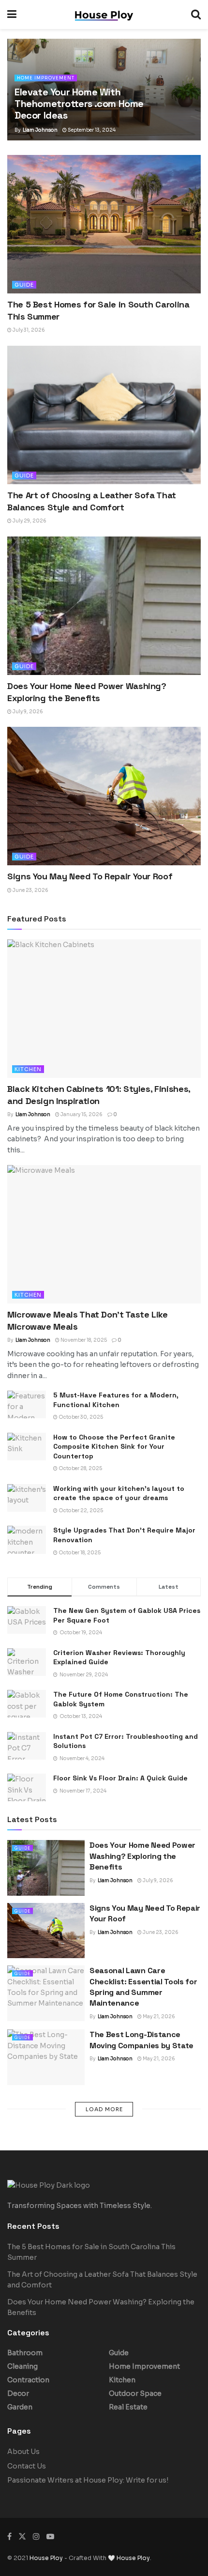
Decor (18, 2393)
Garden (20, 2407)
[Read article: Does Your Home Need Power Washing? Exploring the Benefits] (104, 606)
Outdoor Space (135, 2393)
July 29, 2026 (29, 521)
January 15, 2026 (81, 1114)
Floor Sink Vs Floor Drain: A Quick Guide (120, 1778)
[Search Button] (196, 15)
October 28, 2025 (80, 1468)
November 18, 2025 (83, 1340)
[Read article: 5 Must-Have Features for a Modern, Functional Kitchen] (27, 1404)
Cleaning (22, 2366)
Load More (104, 2109)
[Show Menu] (12, 15)
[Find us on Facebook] (9, 2537)
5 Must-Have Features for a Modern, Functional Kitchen (116, 1400)
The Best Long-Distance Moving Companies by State (141, 2040)
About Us (23, 2452)
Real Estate (128, 2407)
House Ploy (46, 2558)
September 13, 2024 (91, 130)
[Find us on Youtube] (50, 2537)
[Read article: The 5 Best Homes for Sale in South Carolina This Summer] (104, 224)
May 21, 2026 (158, 2016)
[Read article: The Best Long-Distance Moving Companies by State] (46, 2057)
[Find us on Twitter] (22, 2537)
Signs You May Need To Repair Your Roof (90, 876)
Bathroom (25, 2353)
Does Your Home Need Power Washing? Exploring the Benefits (142, 1856)
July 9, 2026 (27, 712)
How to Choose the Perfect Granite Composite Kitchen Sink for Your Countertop (114, 1447)
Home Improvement (46, 78)
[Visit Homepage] (104, 15)
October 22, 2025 (80, 1510)
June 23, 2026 (30, 890)
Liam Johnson (40, 130)
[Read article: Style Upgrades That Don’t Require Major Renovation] (27, 1540)
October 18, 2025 (79, 1553)
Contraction (28, 2380)
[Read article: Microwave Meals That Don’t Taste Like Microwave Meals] (104, 1234)
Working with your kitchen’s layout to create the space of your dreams (119, 1493)
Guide (24, 285)
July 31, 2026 (28, 330)
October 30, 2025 (80, 1417)
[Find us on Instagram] (36, 2537)
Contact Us (27, 2466)
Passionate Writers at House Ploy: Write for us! (88, 2480)
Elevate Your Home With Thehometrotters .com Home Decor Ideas (79, 104)
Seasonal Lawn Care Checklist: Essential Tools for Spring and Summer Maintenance (143, 1987)
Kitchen (28, 1069)
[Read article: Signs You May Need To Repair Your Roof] (104, 796)
